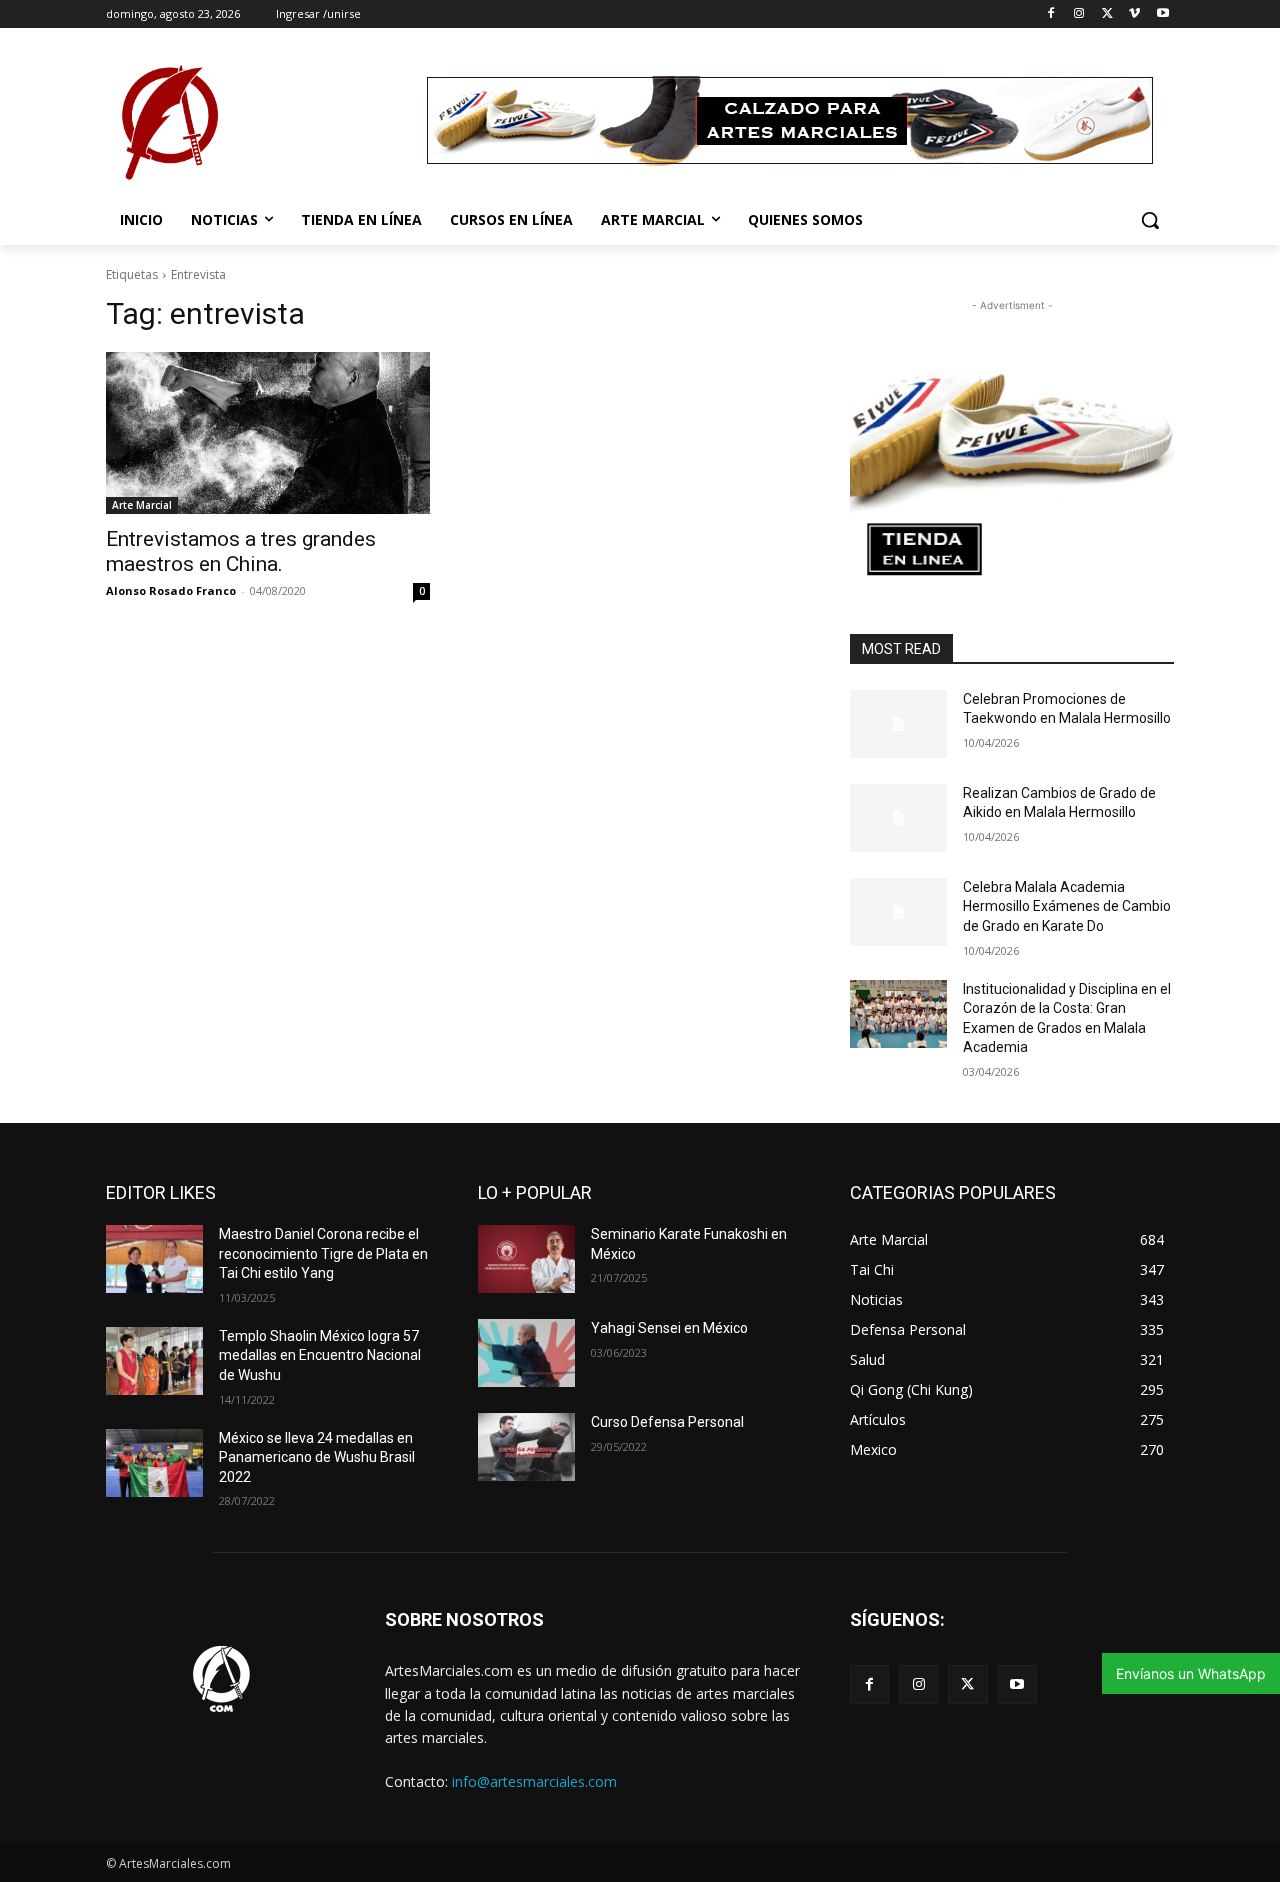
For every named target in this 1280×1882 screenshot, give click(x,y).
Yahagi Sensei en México (669, 1328)
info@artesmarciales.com (534, 1781)
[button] (1150, 220)
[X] (1107, 14)
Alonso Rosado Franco (171, 590)
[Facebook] (1051, 14)
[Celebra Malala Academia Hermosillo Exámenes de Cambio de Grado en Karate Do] (898, 912)
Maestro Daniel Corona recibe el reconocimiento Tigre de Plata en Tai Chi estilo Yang (323, 1253)
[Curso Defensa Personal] (526, 1447)
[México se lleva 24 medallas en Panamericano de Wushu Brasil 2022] (154, 1463)
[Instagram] (1079, 14)
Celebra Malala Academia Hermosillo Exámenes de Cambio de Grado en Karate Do (1067, 906)
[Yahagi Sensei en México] (526, 1353)
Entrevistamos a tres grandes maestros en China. (241, 551)
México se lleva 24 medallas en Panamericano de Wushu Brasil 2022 (317, 1457)
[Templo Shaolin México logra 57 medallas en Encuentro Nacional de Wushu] (154, 1361)
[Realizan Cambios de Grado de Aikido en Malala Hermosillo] (898, 818)
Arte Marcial (142, 505)
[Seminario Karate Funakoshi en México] (526, 1259)
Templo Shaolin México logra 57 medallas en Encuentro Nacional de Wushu (320, 1355)
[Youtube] (1162, 14)
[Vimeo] (1134, 14)
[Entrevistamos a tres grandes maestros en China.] (268, 433)
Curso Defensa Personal (667, 1422)
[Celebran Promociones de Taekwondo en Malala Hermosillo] (898, 724)
